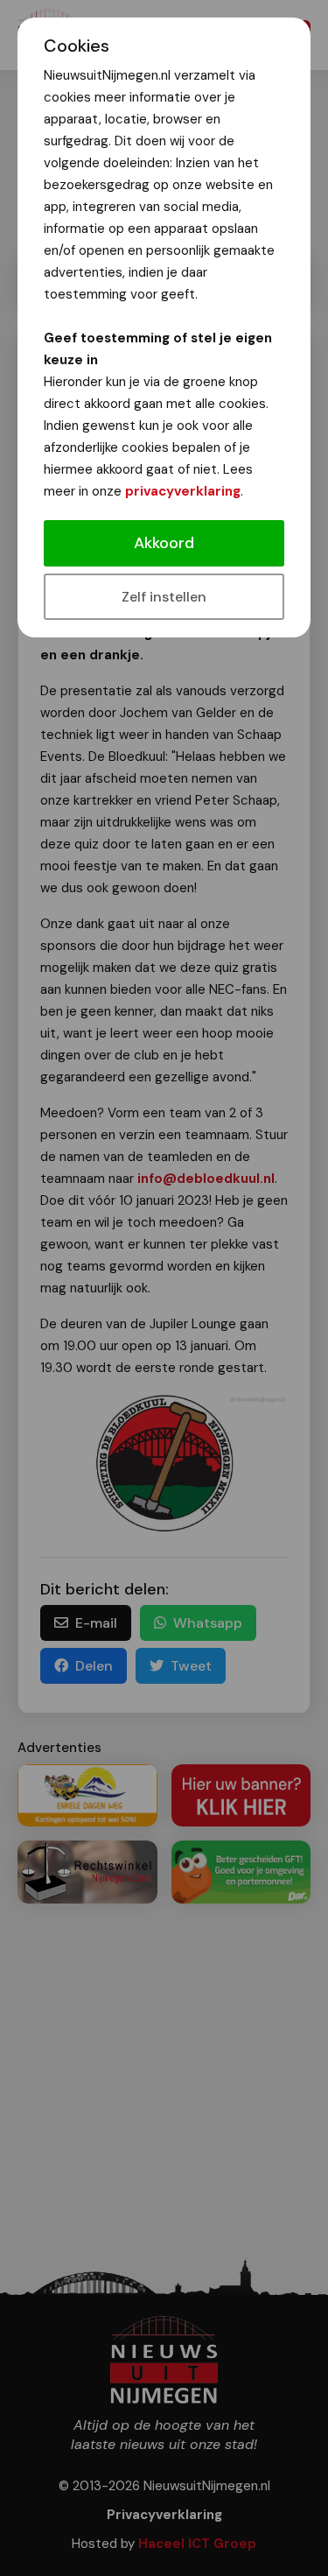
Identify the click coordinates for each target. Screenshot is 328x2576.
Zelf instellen (164, 597)
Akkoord (164, 543)
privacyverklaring (183, 491)
